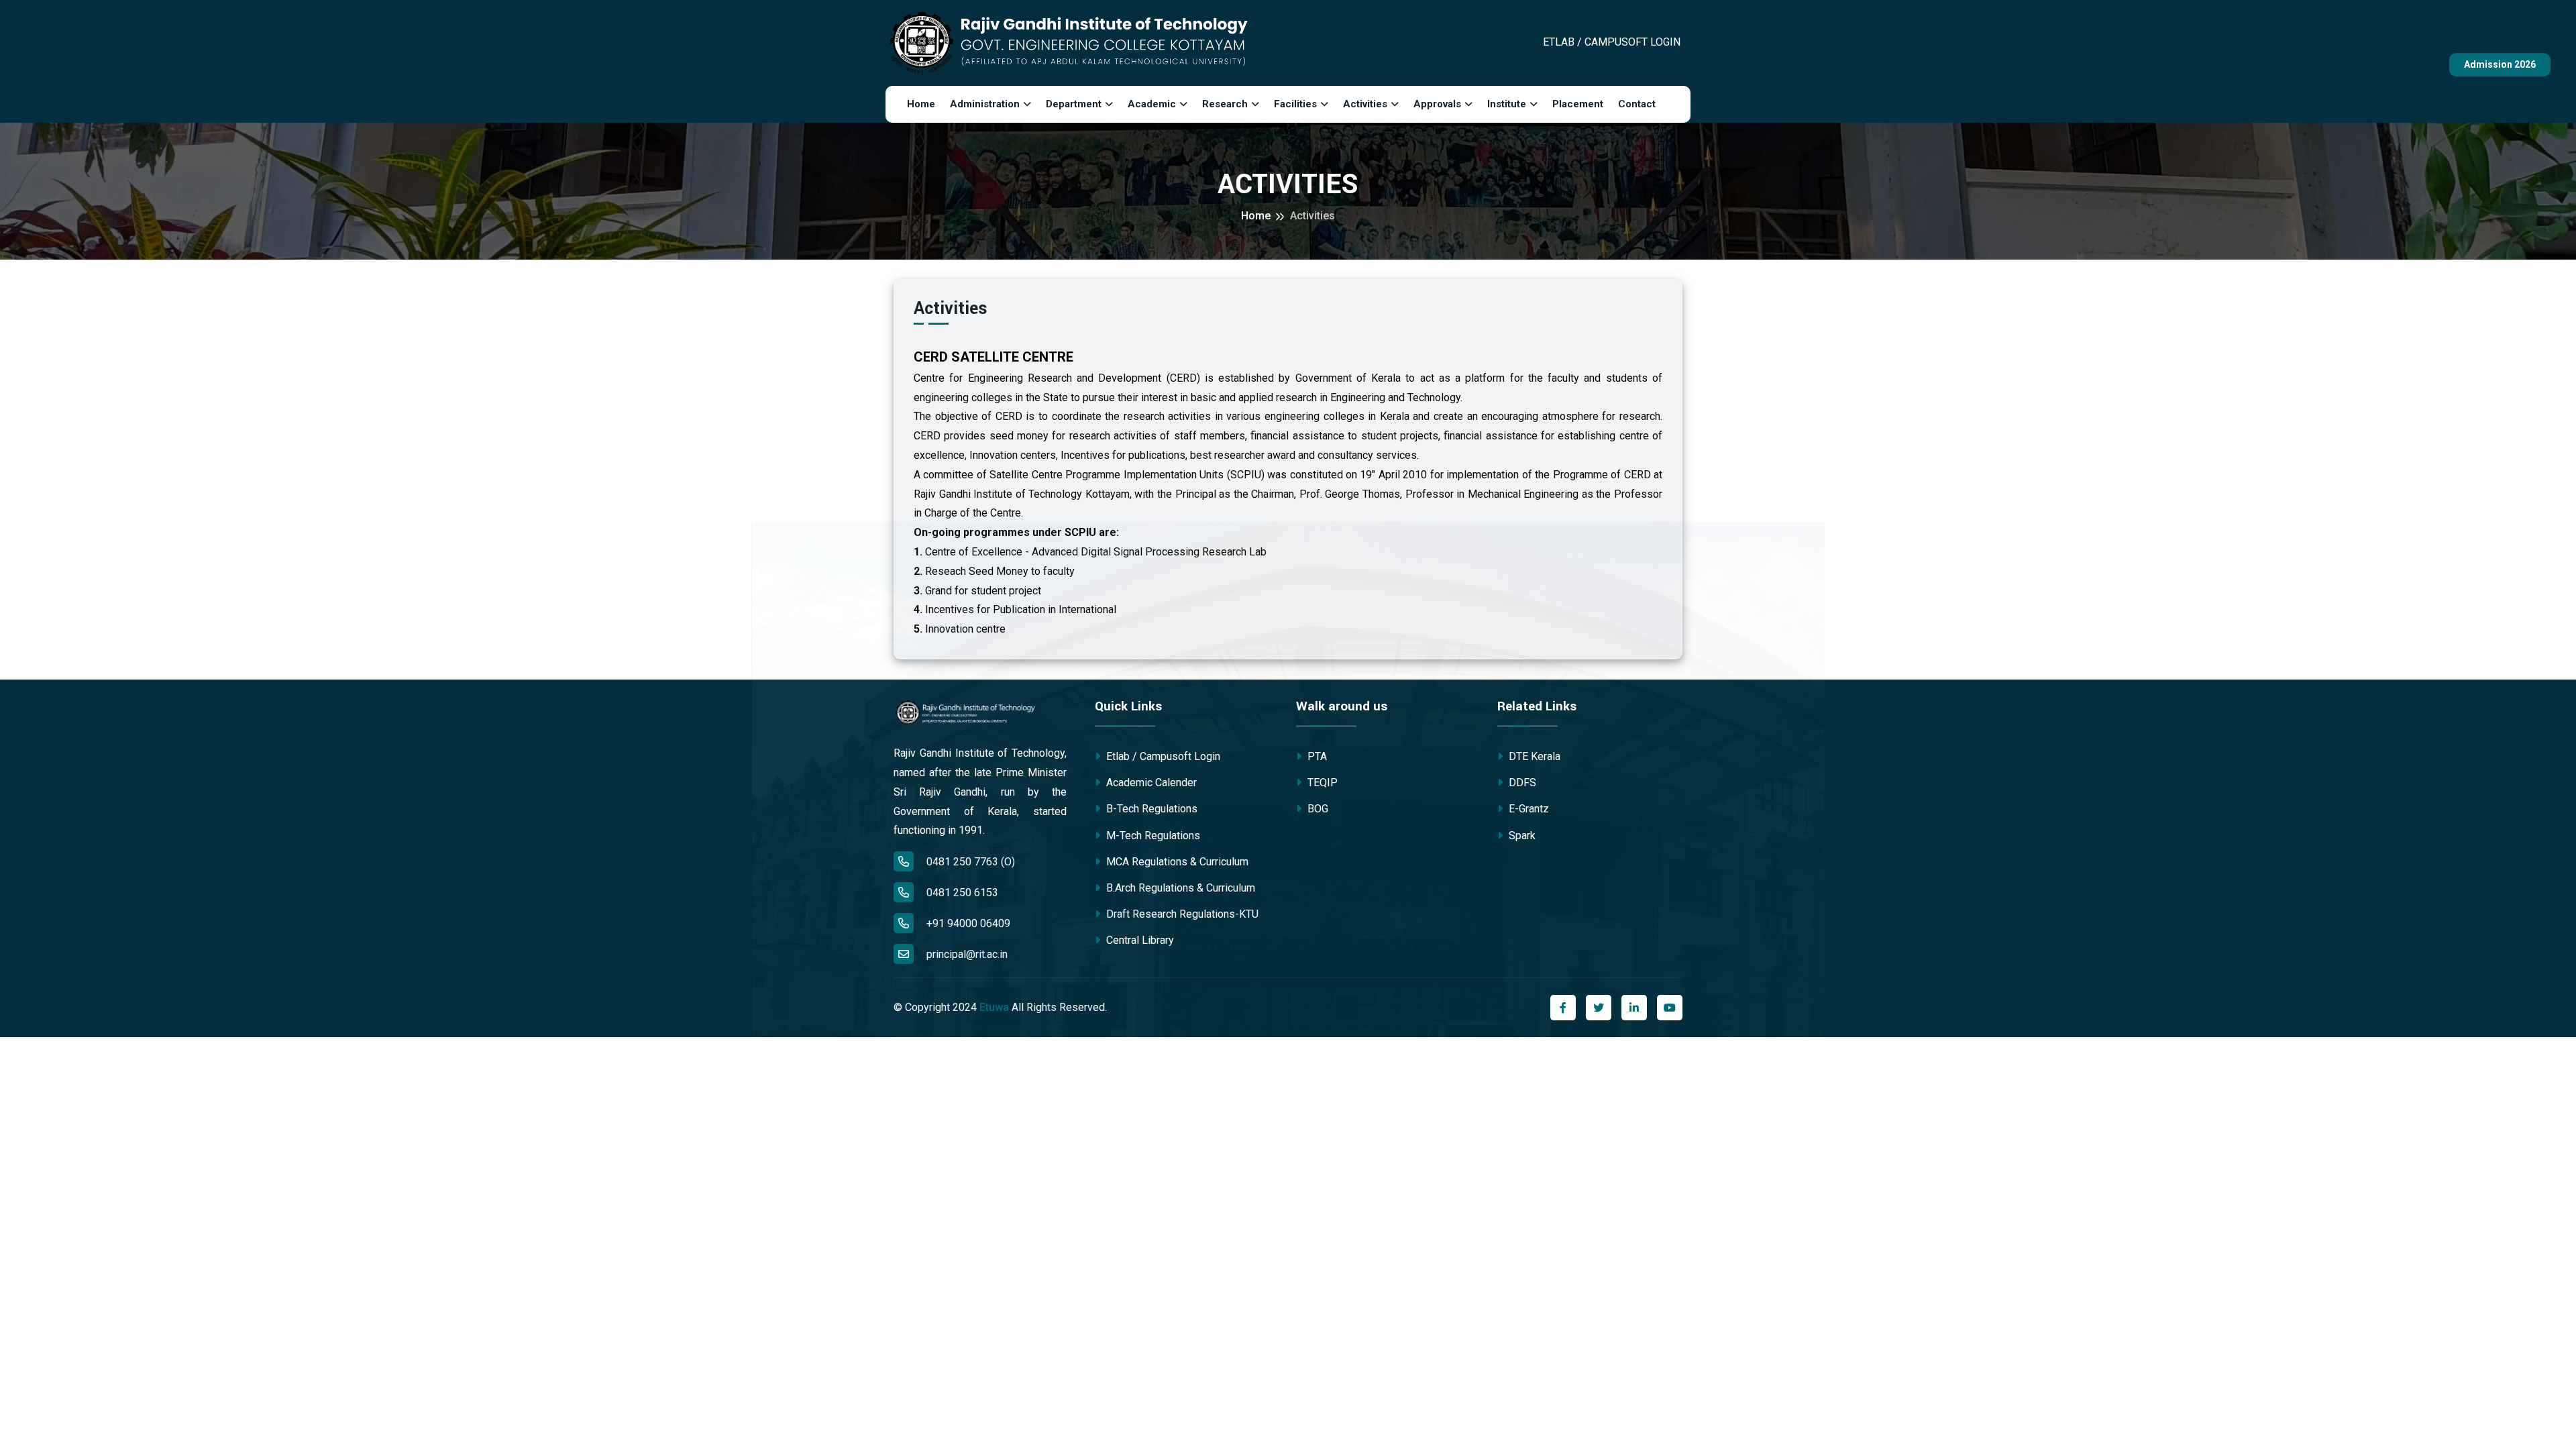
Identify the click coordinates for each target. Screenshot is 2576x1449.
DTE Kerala (1533, 756)
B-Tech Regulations (1150, 809)
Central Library (1139, 940)
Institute (1507, 104)
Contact (1637, 104)
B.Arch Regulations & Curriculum (1179, 888)
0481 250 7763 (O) (969, 862)
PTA (1316, 756)
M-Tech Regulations (1152, 836)
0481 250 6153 (961, 893)
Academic (1152, 104)
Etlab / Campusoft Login (1162, 756)
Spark (1521, 836)
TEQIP (1321, 783)
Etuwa (994, 1007)
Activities (1365, 104)
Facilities (1295, 104)
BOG (1317, 809)
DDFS (1521, 783)
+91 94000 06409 (967, 923)
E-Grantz (1527, 809)
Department (1074, 104)
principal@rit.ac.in (967, 954)
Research (1225, 104)
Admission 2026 (2500, 64)
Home (921, 104)
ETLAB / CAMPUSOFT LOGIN (1612, 42)
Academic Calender (1150, 783)
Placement (1578, 104)
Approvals (1437, 104)
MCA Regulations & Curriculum (1176, 862)
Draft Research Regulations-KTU (1181, 914)
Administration (985, 104)
